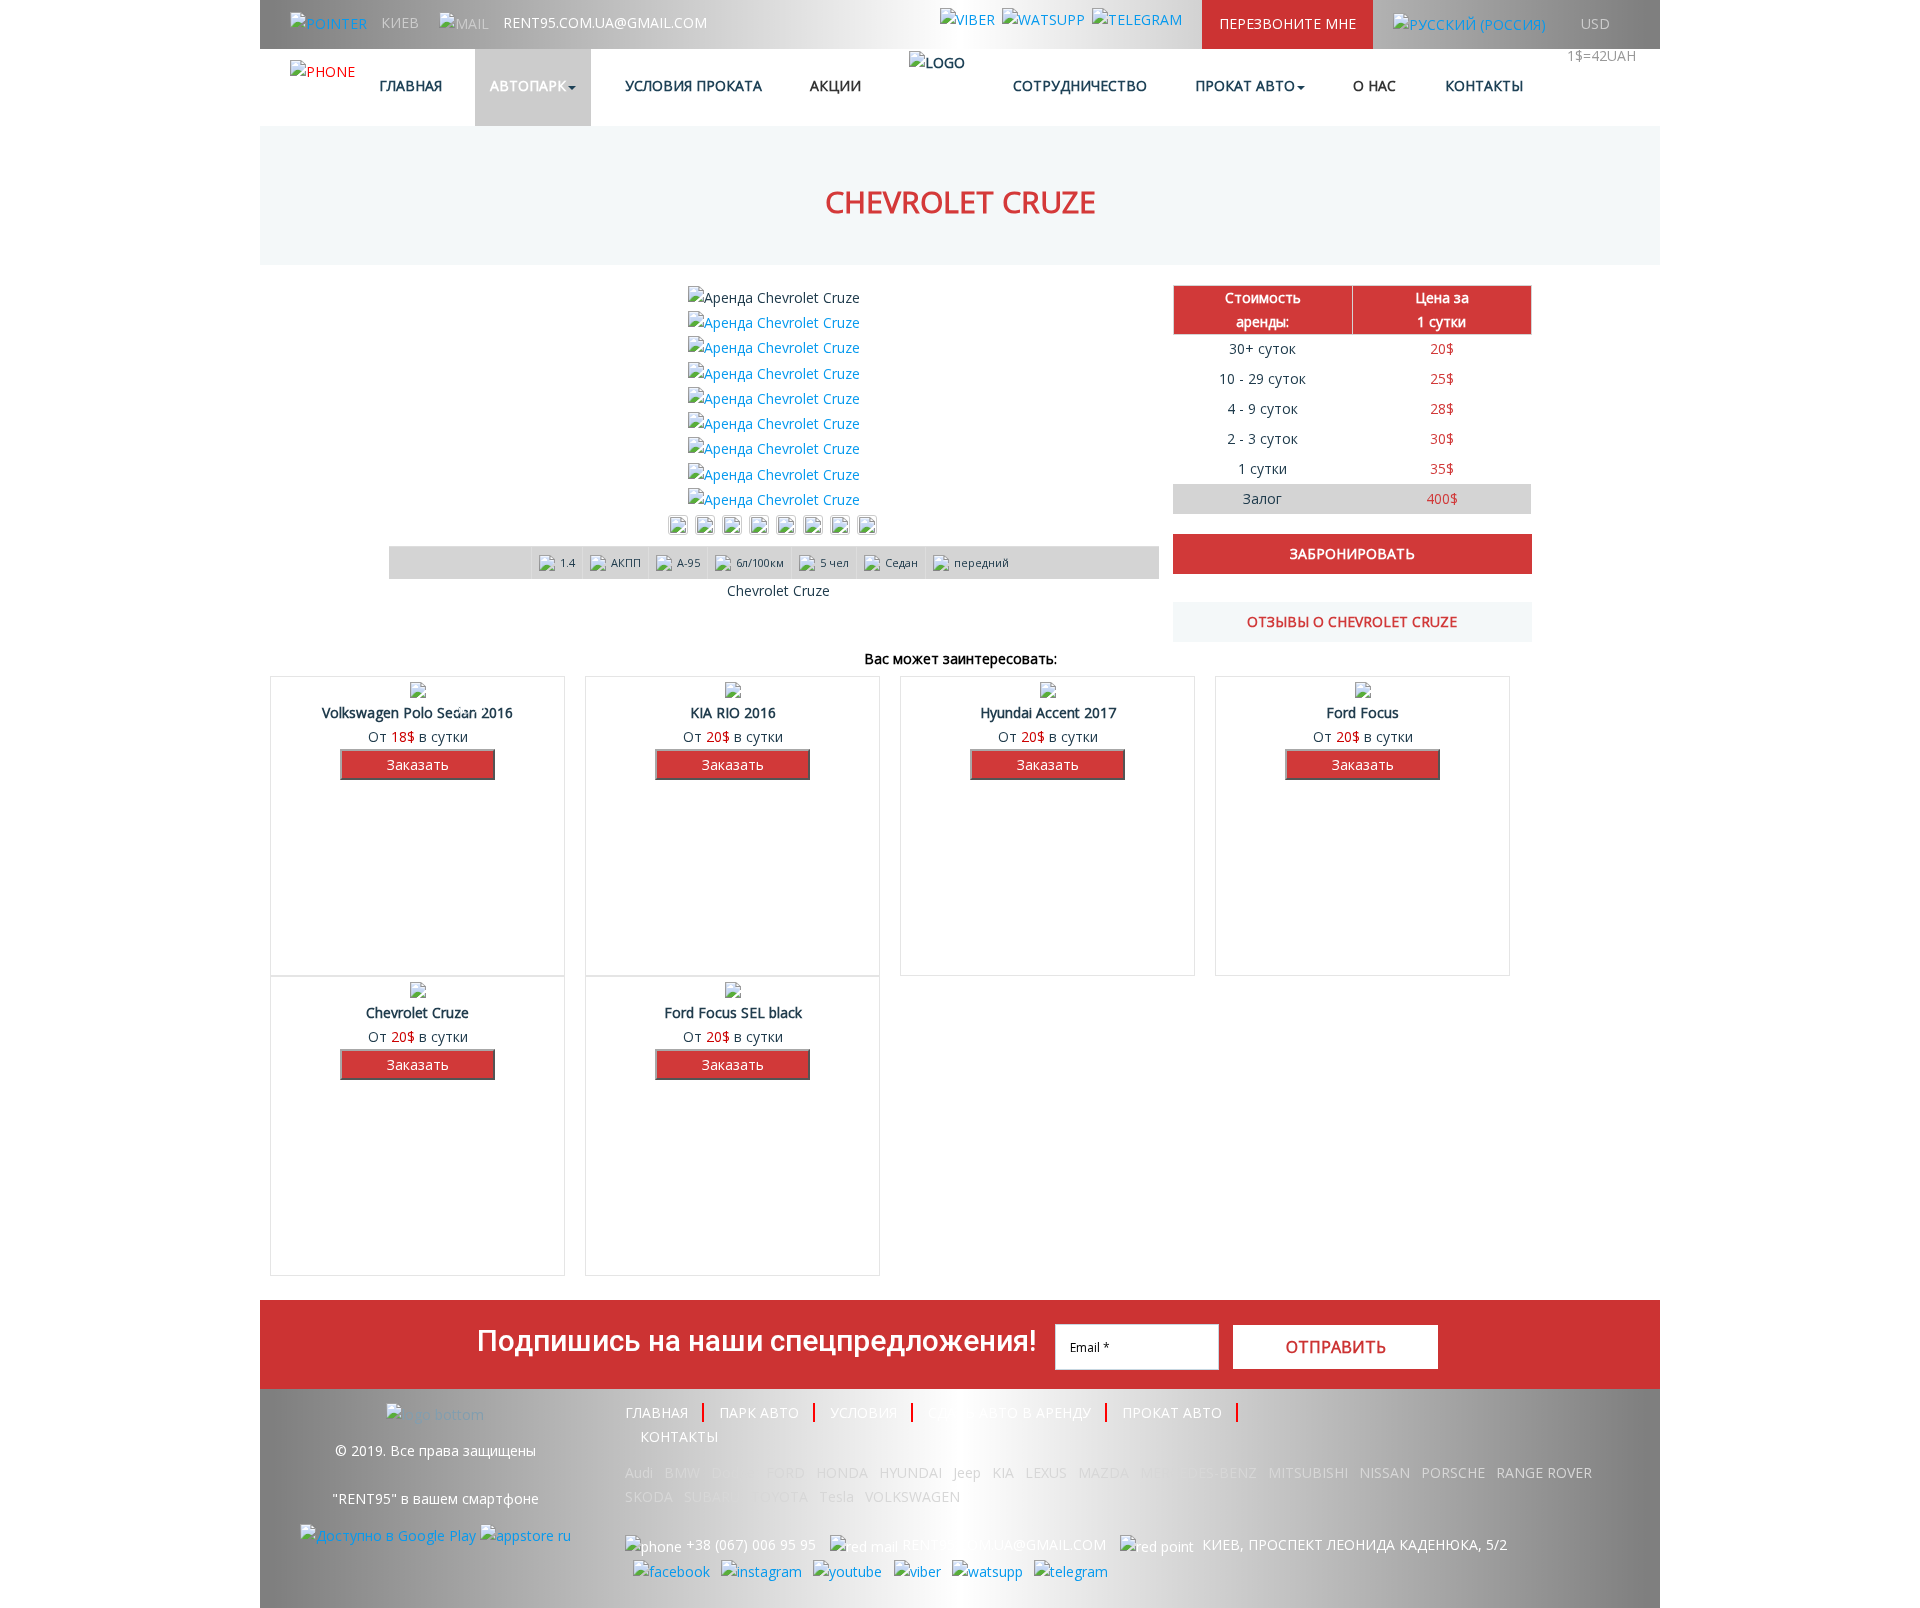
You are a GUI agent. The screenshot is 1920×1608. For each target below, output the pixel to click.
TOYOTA (779, 1496)
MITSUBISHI (1308, 1472)
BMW (682, 1472)
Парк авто (759, 1412)
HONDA (842, 1472)
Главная (410, 85)
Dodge (735, 1472)
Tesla (836, 1496)
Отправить (1336, 1347)
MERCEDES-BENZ (1198, 1472)
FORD (785, 1472)
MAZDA (1103, 1472)
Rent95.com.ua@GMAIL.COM (605, 22)
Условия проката (693, 85)
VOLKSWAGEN (912, 1496)
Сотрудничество (1080, 85)
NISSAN (1384, 1472)
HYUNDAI (910, 1472)
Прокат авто (1245, 85)
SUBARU (712, 1496)
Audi (639, 1472)
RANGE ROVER (1544, 1472)
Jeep (967, 1472)
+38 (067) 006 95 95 (751, 1544)
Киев (400, 22)
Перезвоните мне (1287, 23)
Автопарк (528, 85)
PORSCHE (1453, 1472)
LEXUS (1046, 1472)
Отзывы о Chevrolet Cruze (1352, 621)
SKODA (649, 1496)
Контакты (1484, 85)
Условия (863, 1412)
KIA (1003, 1472)
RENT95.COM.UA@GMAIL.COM (1004, 1544)
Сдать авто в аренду (1009, 1412)
